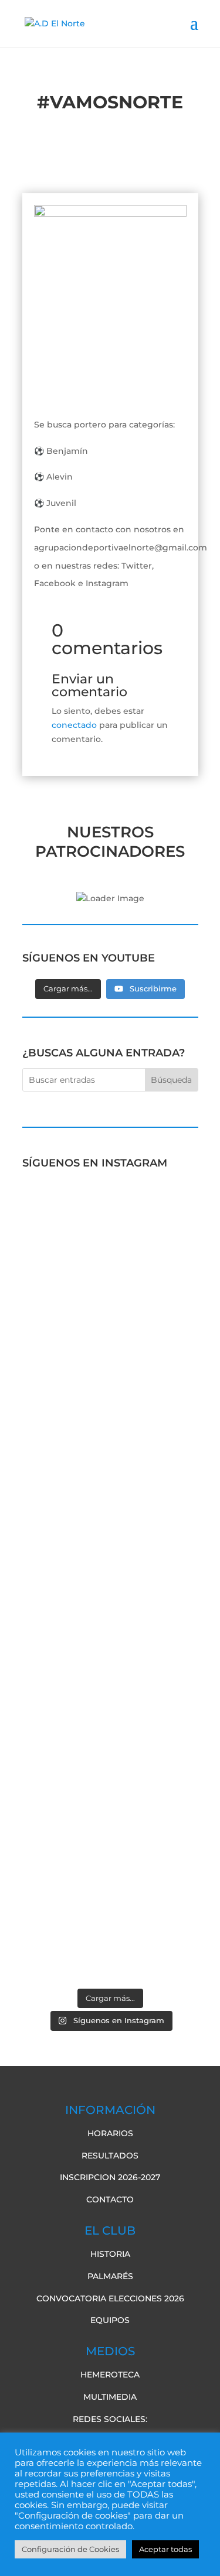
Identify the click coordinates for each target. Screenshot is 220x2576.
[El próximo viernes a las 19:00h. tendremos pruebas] (110, 1448)
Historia (110, 2254)
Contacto (110, 2199)
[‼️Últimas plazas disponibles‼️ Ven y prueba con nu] (110, 1558)
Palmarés (110, 2276)
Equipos (110, 2320)
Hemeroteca (110, 2375)
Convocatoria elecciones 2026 (110, 2298)
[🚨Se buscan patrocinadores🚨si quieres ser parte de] (110, 1220)
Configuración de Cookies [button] (70, 2549)
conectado (74, 725)
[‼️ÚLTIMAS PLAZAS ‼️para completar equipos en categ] (110, 1744)
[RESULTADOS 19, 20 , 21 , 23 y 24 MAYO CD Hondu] (110, 1930)
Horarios (110, 2133)
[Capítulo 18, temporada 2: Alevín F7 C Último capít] (110, 1840)
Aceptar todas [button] (165, 2549)
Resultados (110, 2156)
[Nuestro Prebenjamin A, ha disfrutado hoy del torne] (110, 1648)
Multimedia (110, 2397)
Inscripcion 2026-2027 (110, 2177)
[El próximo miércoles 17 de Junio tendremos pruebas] (110, 1323)
